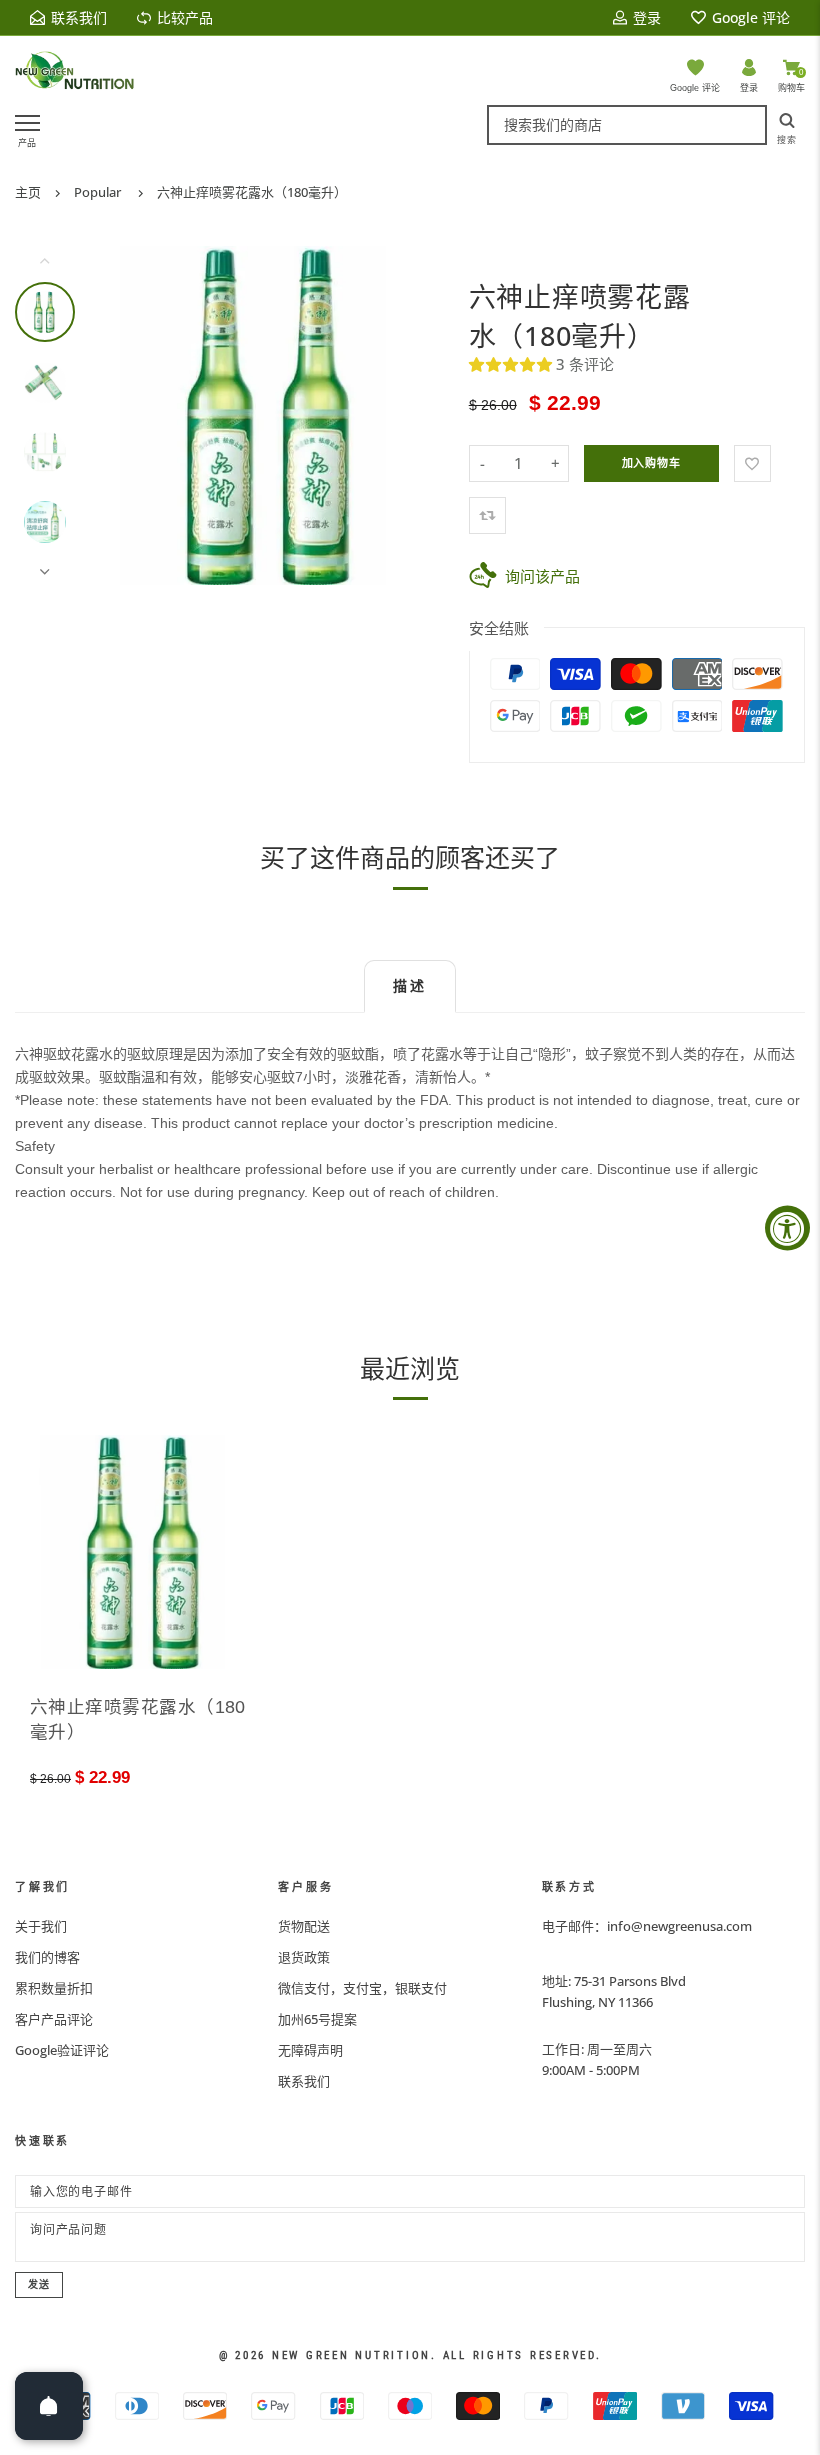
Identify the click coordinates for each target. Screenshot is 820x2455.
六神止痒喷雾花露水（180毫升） (252, 192)
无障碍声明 (310, 2050)
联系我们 (304, 2081)
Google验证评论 (62, 2050)
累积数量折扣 (54, 1988)
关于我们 (41, 1926)
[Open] (49, 2406)
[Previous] (132, 416)
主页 (28, 192)
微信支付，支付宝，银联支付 (362, 1988)
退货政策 (304, 1957)
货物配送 (304, 1926)
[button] (512, 364)
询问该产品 (542, 576)
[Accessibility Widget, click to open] (787, 1227)
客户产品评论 (54, 2019)
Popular (97, 192)
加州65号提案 (317, 2019)
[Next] (415, 416)
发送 (39, 2284)
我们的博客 (47, 1957)
